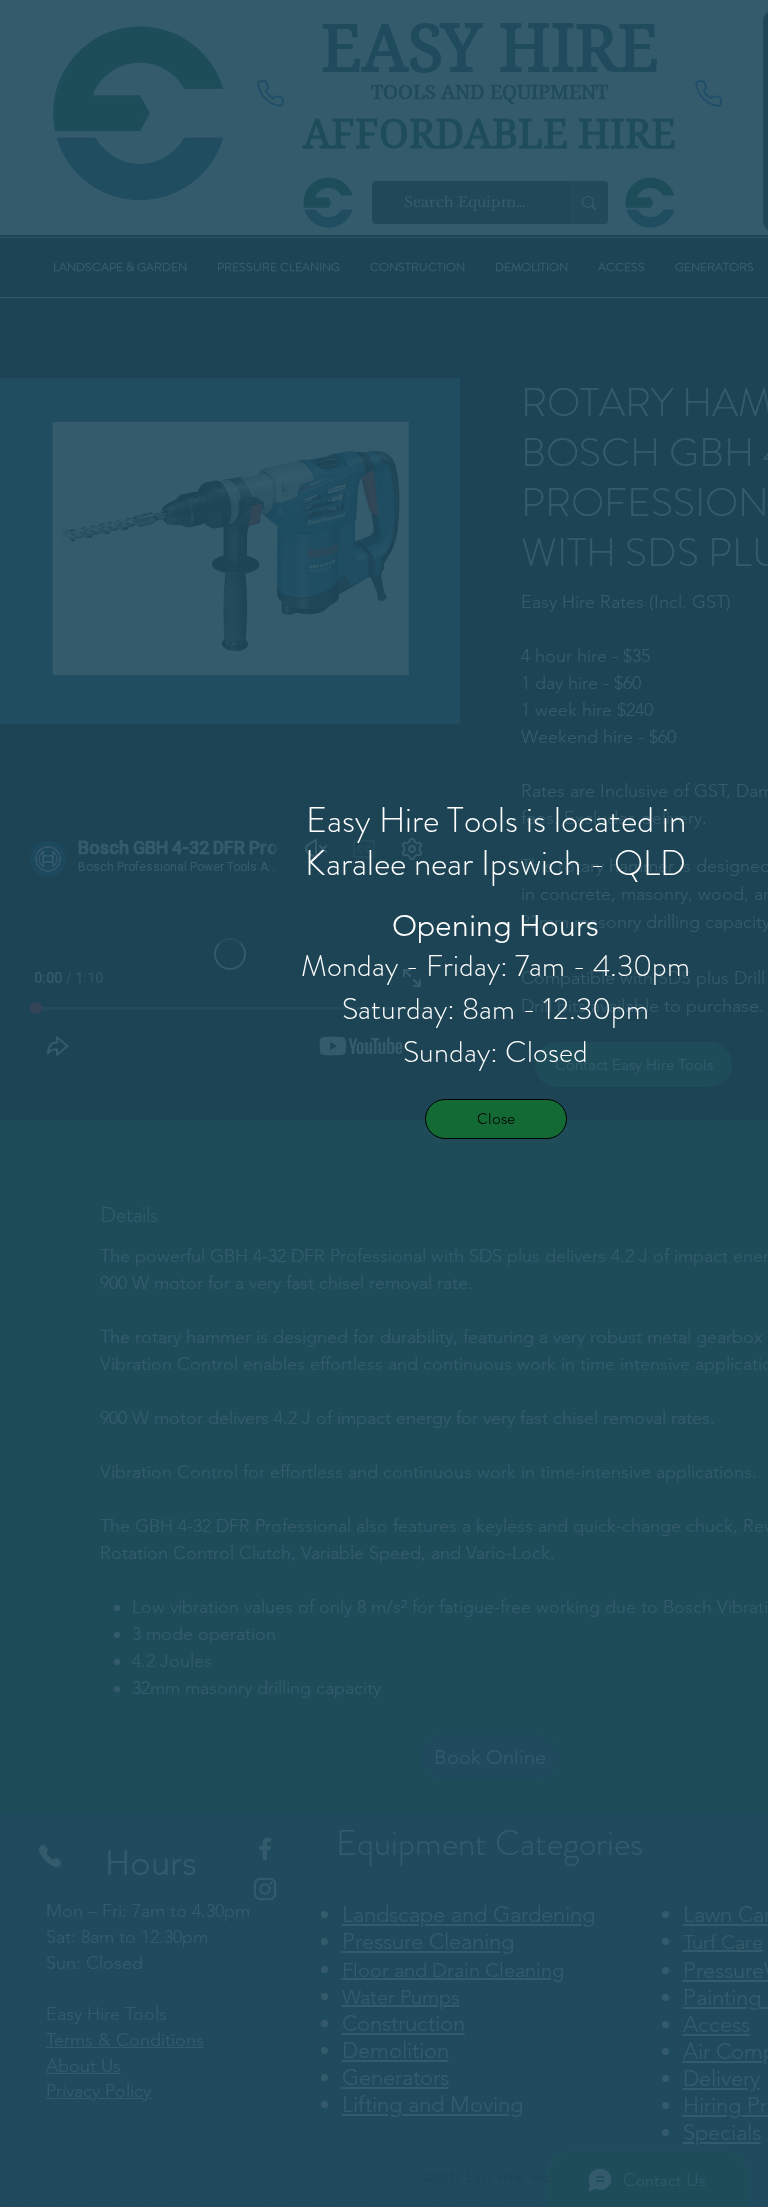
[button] (496, 1119)
